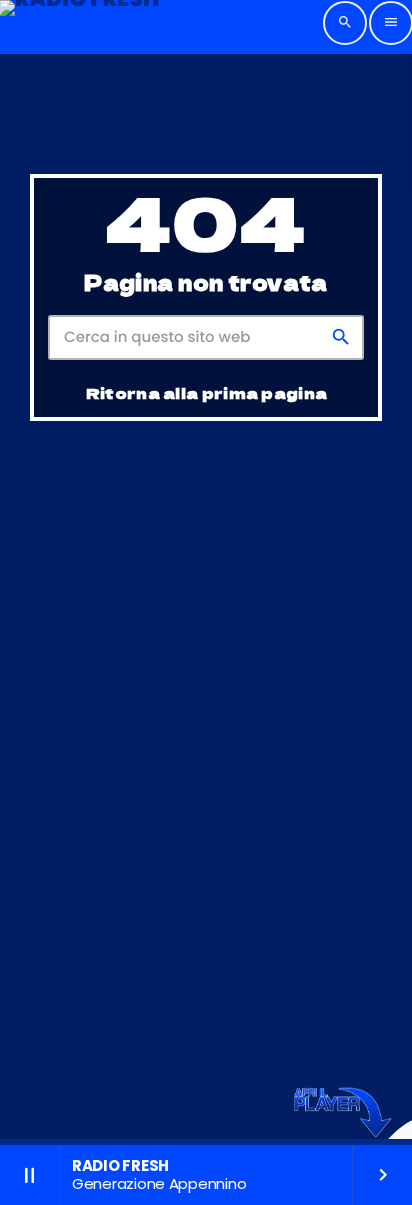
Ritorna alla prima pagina (207, 392)
